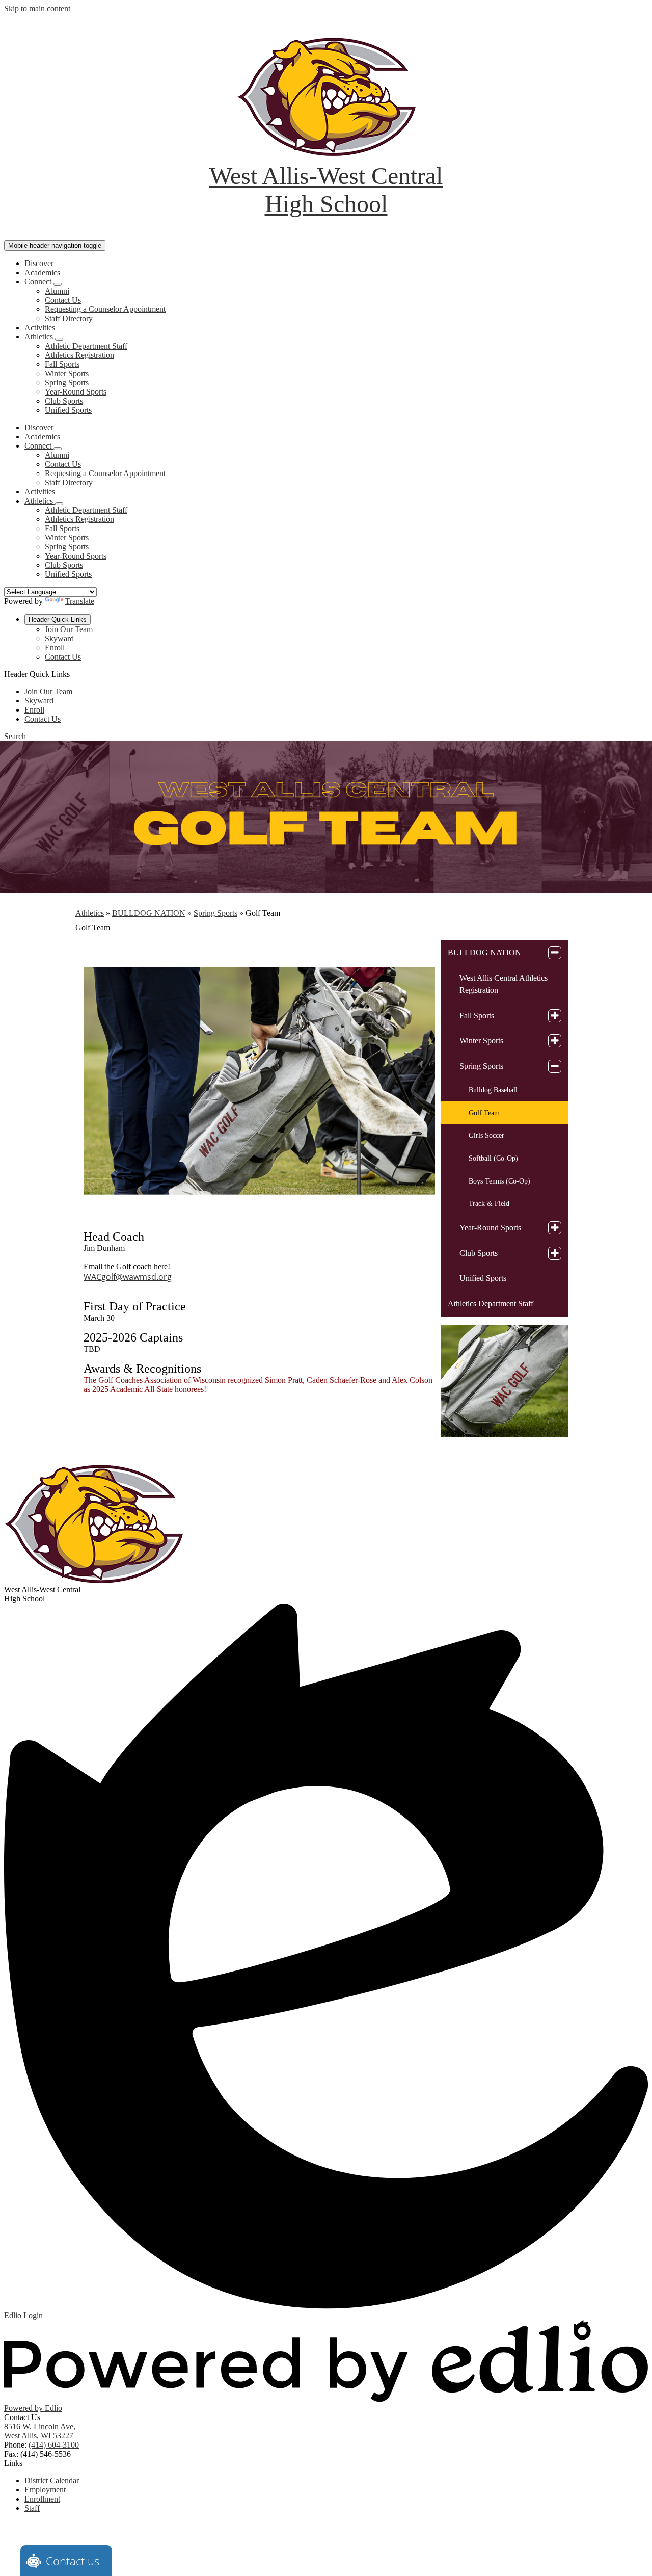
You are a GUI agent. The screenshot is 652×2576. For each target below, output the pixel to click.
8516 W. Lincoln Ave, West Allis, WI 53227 (40, 2431)
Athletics (90, 913)
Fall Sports (62, 364)
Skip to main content (37, 8)
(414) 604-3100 (54, 2445)
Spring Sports (67, 383)
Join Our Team (69, 629)
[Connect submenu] (58, 284)
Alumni (57, 291)
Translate (80, 601)
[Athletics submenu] (59, 339)
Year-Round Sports (76, 392)
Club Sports (64, 401)
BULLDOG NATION (149, 913)
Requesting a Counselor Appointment (105, 309)
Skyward (59, 638)
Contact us (73, 2561)
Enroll (55, 648)
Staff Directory (69, 318)
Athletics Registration (79, 355)
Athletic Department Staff (86, 346)
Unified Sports (68, 410)
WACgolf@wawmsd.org (128, 1277)
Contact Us (63, 300)
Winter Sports (67, 373)
